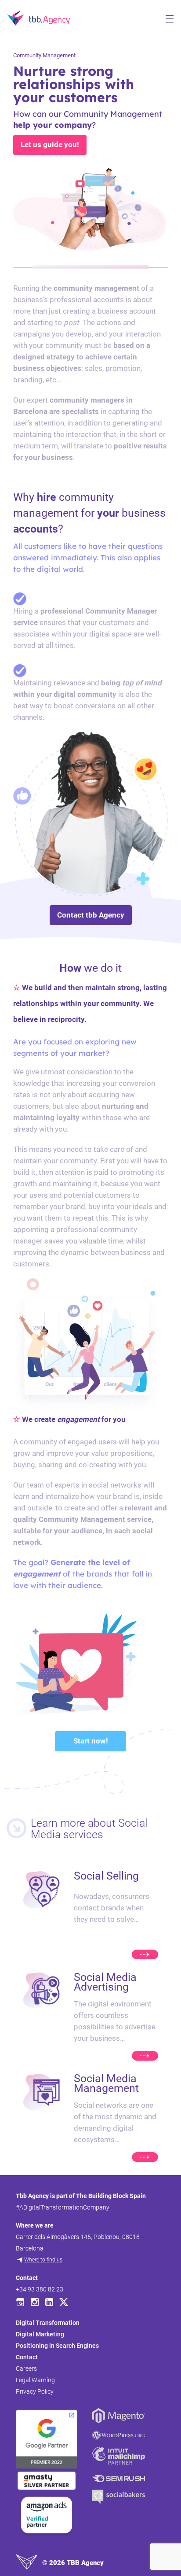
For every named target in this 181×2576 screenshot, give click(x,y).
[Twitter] (64, 2302)
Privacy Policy (35, 2391)
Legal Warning (35, 2380)
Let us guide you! (50, 144)
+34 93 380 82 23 (40, 2289)
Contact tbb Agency (91, 915)
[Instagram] (35, 2302)
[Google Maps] (20, 2302)
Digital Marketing (40, 2334)
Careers (26, 2369)
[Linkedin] (49, 2302)
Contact (27, 2357)
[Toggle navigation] (170, 19)
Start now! (91, 1741)
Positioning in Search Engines (57, 2346)
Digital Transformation (48, 2323)
